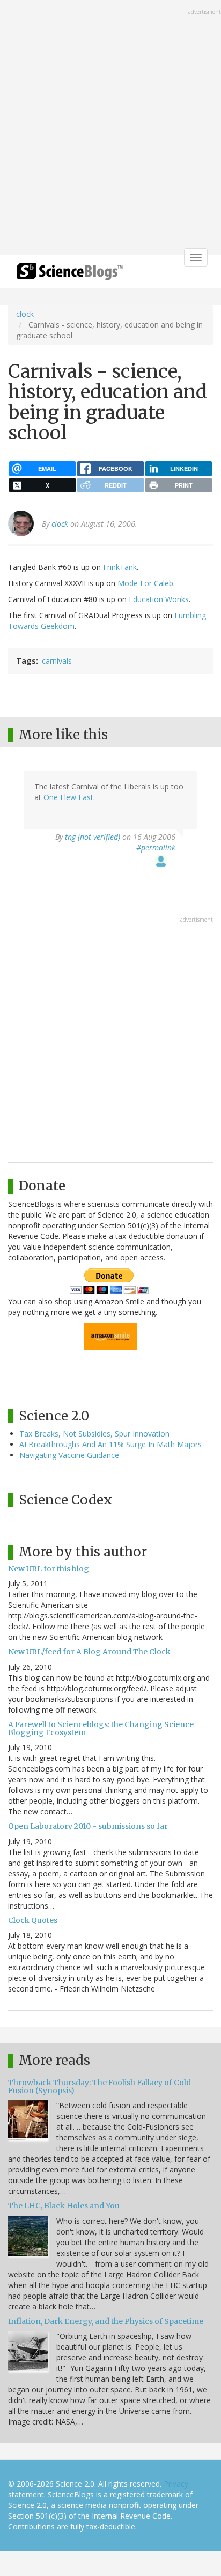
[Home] (70, 275)
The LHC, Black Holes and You (64, 2206)
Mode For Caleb (145, 583)
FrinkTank (120, 567)
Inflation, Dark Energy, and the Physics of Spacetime (106, 2321)
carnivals (57, 661)
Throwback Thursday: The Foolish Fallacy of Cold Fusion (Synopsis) (100, 2087)
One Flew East (68, 797)
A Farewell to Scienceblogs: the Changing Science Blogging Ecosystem (101, 1728)
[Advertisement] (110, 128)
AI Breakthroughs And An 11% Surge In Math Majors (110, 1444)
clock (25, 314)
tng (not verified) (93, 837)
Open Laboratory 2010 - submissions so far (88, 1826)
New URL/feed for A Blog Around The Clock (89, 1652)
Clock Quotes (33, 1920)
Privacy (176, 2484)
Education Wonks (159, 599)
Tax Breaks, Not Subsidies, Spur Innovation (94, 1434)
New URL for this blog (49, 1569)
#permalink (156, 848)
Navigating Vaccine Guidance (69, 1455)
